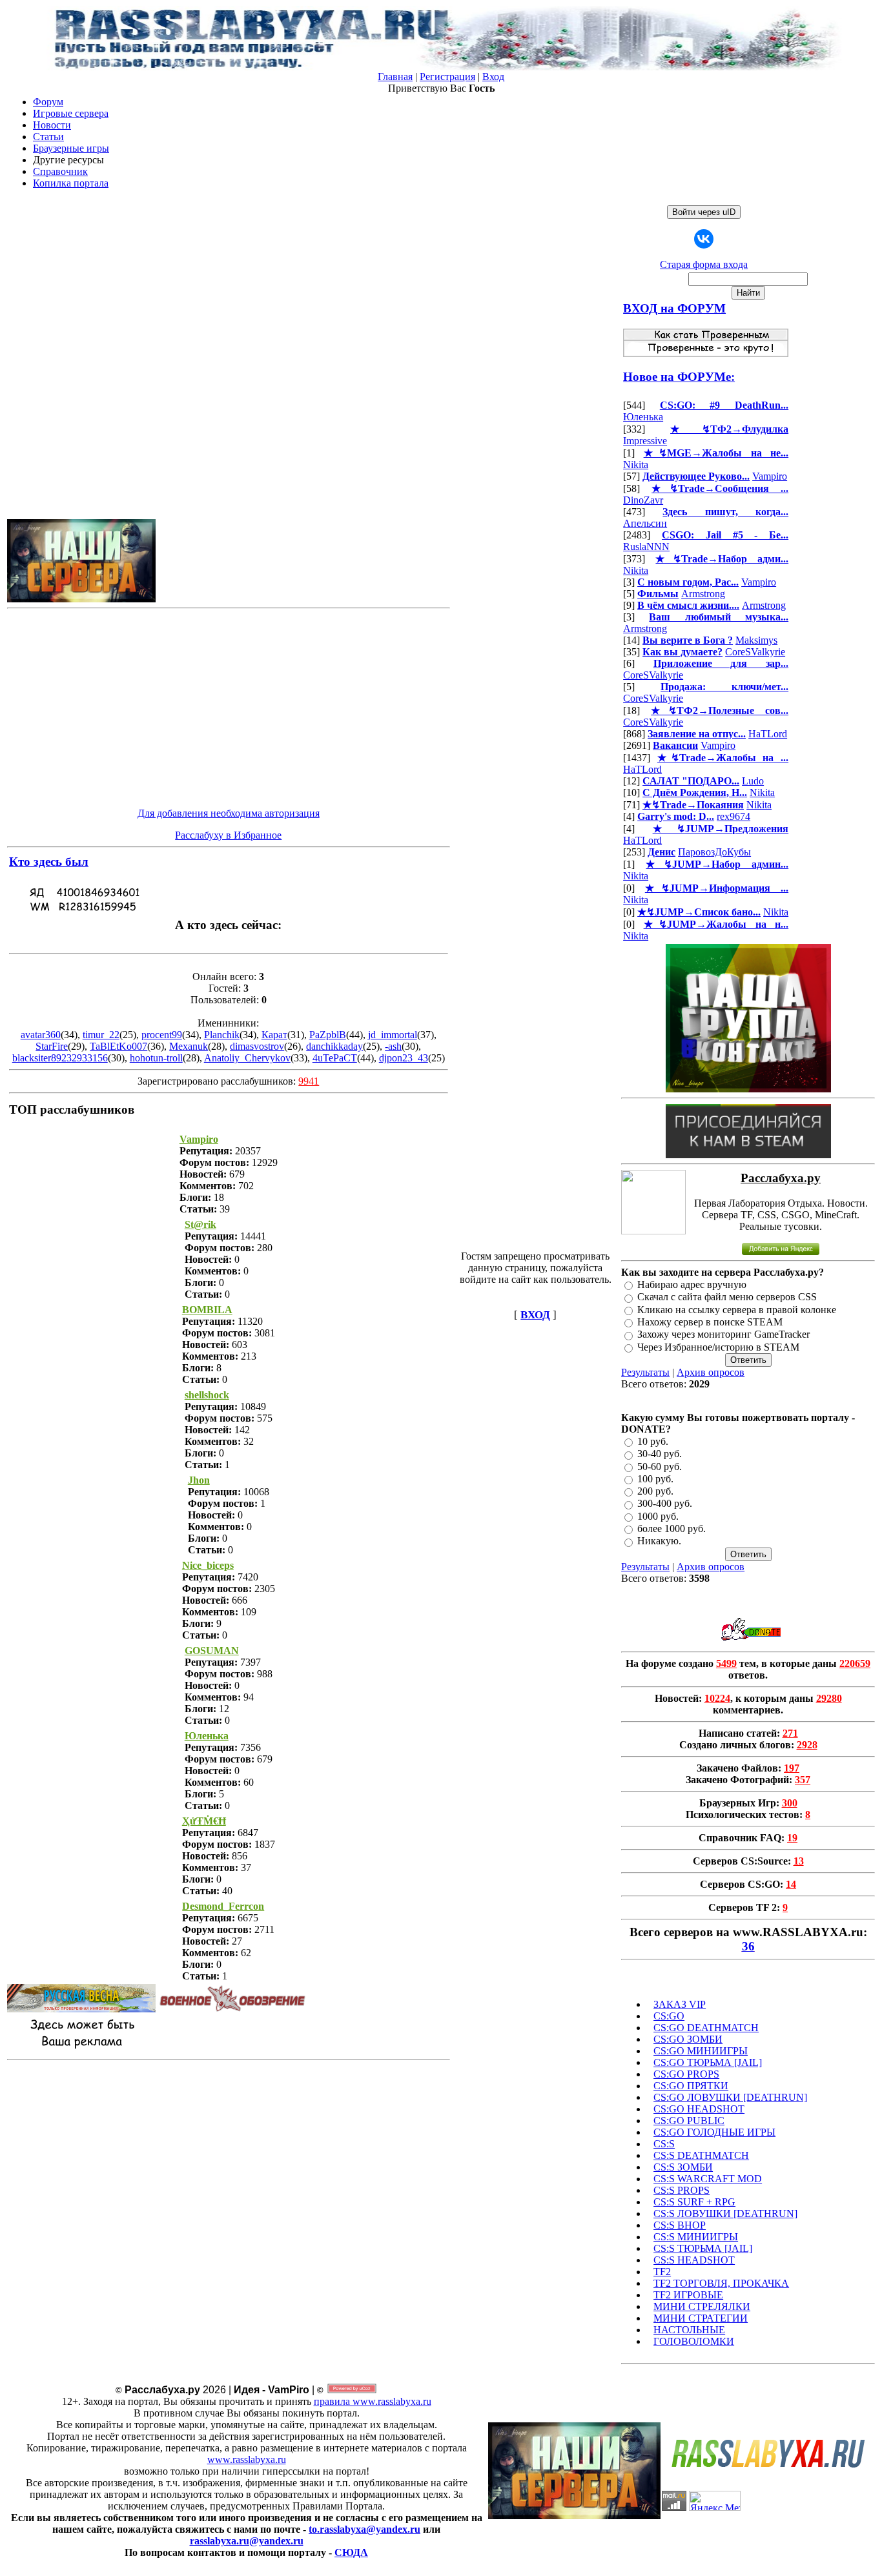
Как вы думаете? (682, 652)
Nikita (636, 465)
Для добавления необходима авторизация (229, 813)
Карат (274, 1035)
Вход (493, 77)
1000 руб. (658, 1516)
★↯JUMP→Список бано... (699, 912)
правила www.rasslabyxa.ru (373, 2401)
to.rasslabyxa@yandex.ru (364, 2529)
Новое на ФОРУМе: (679, 377)
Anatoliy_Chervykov (247, 1058)
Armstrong (703, 594)
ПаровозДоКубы (714, 852)
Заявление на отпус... (697, 734)
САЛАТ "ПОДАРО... (691, 781)
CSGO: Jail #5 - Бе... (725, 535)
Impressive (645, 441)
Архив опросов (711, 1372)
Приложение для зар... (721, 663)
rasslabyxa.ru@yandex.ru (247, 2541)
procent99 (162, 1035)
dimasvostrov (257, 1046)
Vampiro (770, 476)
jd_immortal (393, 1035)
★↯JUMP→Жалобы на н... (716, 924)
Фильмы (658, 594)
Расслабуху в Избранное (228, 835)
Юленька (643, 417)
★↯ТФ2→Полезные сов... (720, 710)
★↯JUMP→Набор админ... (717, 864)
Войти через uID (704, 212)
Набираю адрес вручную (692, 1284)
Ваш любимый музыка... (719, 617)
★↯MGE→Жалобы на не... (716, 453)
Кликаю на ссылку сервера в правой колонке (737, 1310)
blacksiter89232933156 (60, 1058)
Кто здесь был (49, 862)
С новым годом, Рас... (688, 582)
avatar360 (41, 1035)
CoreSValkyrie (755, 652)
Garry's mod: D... (676, 816)
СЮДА (351, 2552)
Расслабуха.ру (781, 1178)
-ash (393, 1046)
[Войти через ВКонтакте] (704, 239)
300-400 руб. (665, 1504)
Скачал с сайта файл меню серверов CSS (727, 1297)
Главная (395, 77)
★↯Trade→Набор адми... (722, 559)
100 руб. (655, 1479)
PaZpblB (328, 1035)
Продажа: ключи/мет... (724, 687)
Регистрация (447, 77)
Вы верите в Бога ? (688, 640)
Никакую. (659, 1541)
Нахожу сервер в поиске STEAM (710, 1322)
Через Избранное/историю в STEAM (718, 1347)
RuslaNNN (646, 547)
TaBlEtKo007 (118, 1046)
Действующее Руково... (696, 476)
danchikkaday (334, 1046)
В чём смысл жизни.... (688, 605)
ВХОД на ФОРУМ (674, 308)
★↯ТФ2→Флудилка (729, 429)
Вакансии (675, 745)
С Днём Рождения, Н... (695, 792)
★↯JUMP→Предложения (721, 829)
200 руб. (655, 1491)
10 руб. (653, 1441)
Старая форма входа (704, 264)
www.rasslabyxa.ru (247, 2459)
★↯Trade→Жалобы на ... (723, 758)
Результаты (645, 1372)
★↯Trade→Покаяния (693, 805)
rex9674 (733, 816)
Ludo (753, 781)
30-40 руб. (660, 1454)
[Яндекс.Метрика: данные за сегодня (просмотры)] (715, 2501)
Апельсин (645, 523)
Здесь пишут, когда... (725, 512)
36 (748, 1946)
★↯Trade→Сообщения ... (720, 488)
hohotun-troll (156, 1058)
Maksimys (756, 640)
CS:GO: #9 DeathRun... (724, 405)
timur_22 (101, 1035)
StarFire (52, 1046)
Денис (661, 852)
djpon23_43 (404, 1058)
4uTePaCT (335, 1058)
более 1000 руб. (672, 1528)
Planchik (222, 1035)
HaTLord (768, 734)
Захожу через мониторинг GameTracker (723, 1335)
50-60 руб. (660, 1467)
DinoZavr (643, 500)
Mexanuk (189, 1046)
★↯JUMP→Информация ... (717, 888)
